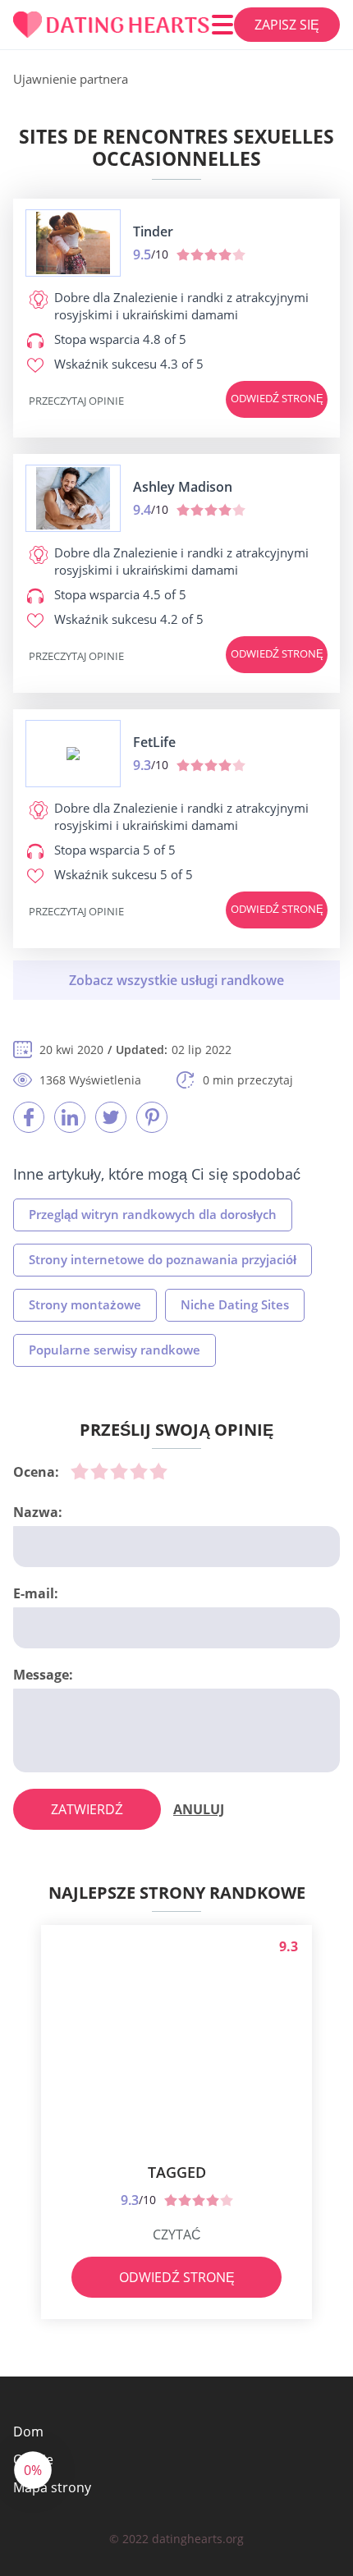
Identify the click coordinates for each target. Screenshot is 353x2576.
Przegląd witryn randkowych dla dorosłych (153, 1214)
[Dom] (112, 25)
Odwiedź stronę (277, 398)
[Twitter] (111, 1117)
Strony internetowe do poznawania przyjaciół (163, 1259)
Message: (43, 1675)
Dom (28, 2432)
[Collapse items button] (176, 980)
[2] (99, 1471)
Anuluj (199, 1809)
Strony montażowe (85, 1304)
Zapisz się (287, 25)
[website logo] (73, 243)
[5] (158, 1471)
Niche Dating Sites (235, 1304)
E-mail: (36, 1593)
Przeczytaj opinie (76, 401)
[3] (119, 1471)
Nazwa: (38, 1512)
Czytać (177, 2235)
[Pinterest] (152, 1117)
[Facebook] (29, 1117)
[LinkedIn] (70, 1117)
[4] (139, 1471)
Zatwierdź (87, 1809)
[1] (80, 1471)
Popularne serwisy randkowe (115, 1350)
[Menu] (222, 25)
